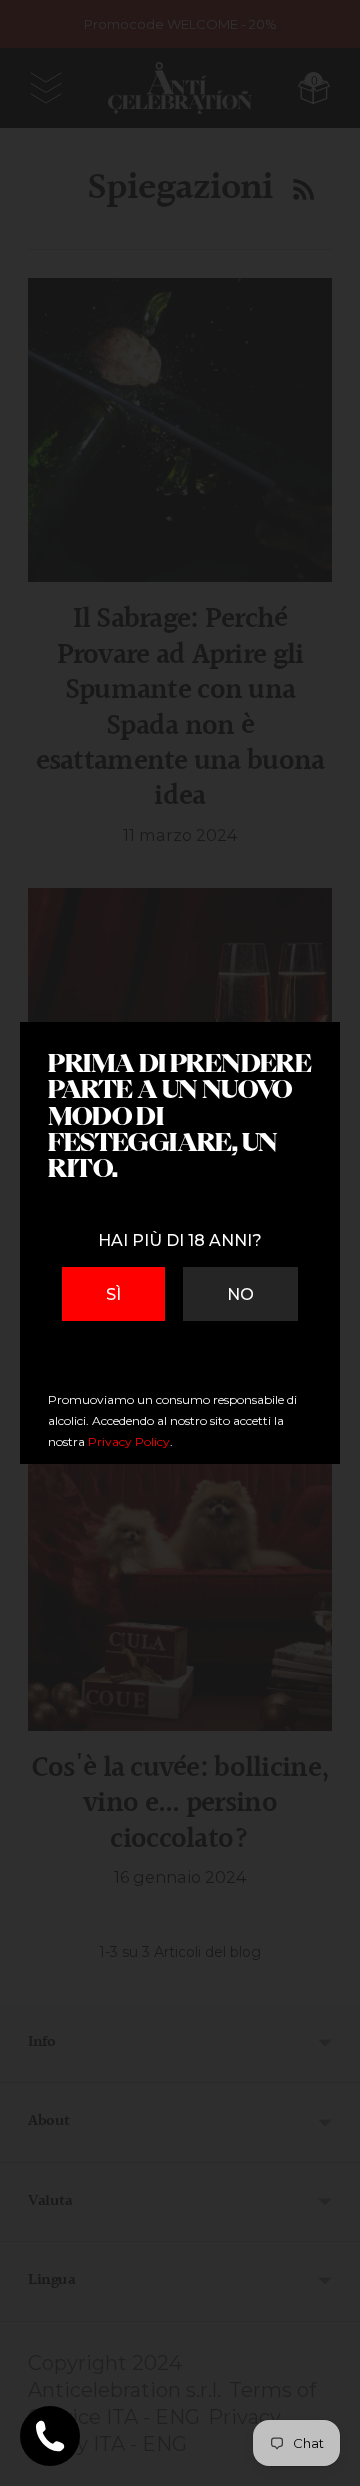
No (240, 1294)
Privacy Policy (129, 1441)
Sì (113, 1294)
